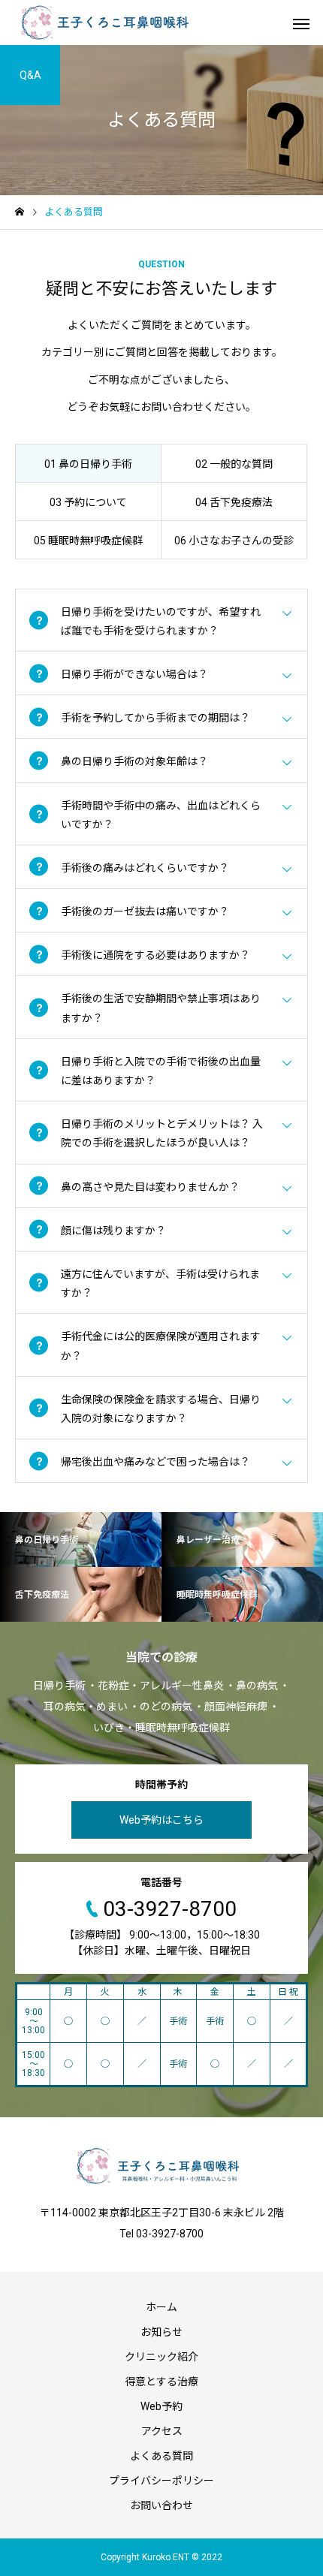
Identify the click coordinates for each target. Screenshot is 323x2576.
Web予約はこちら (161, 1820)
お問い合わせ (161, 2505)
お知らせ (161, 2332)
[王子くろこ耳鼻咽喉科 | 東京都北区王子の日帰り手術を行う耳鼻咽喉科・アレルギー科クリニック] (103, 23)
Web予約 (161, 2406)
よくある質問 (161, 2456)
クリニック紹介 (161, 2357)
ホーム (161, 2307)
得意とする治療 (161, 2382)
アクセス (162, 2431)
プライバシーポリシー (161, 2481)
